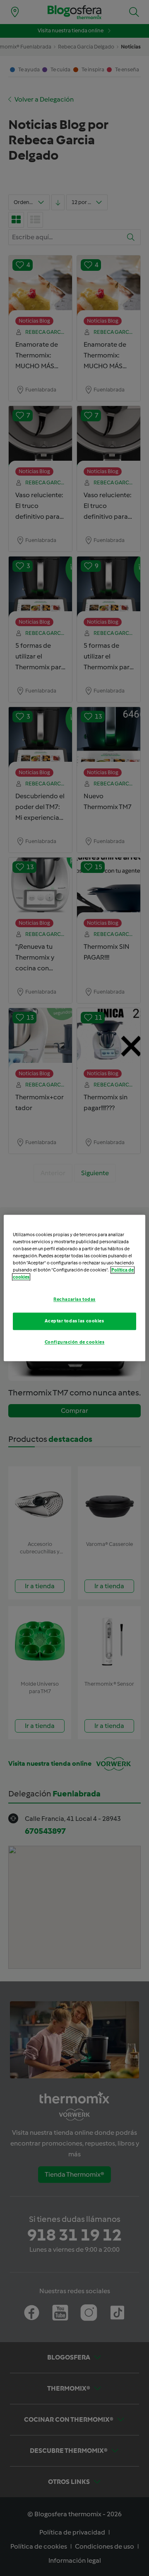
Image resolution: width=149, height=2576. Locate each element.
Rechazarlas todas (74, 1300)
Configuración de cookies (75, 1342)
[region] (74, 1288)
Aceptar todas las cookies (74, 1321)
